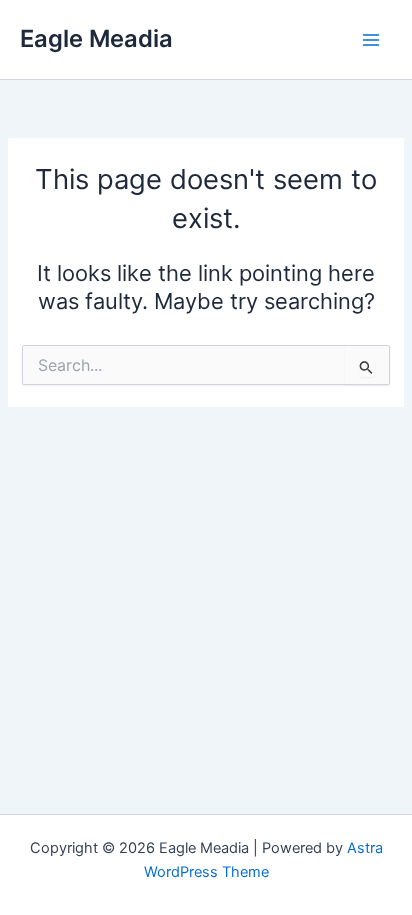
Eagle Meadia (96, 38)
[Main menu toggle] (371, 40)
